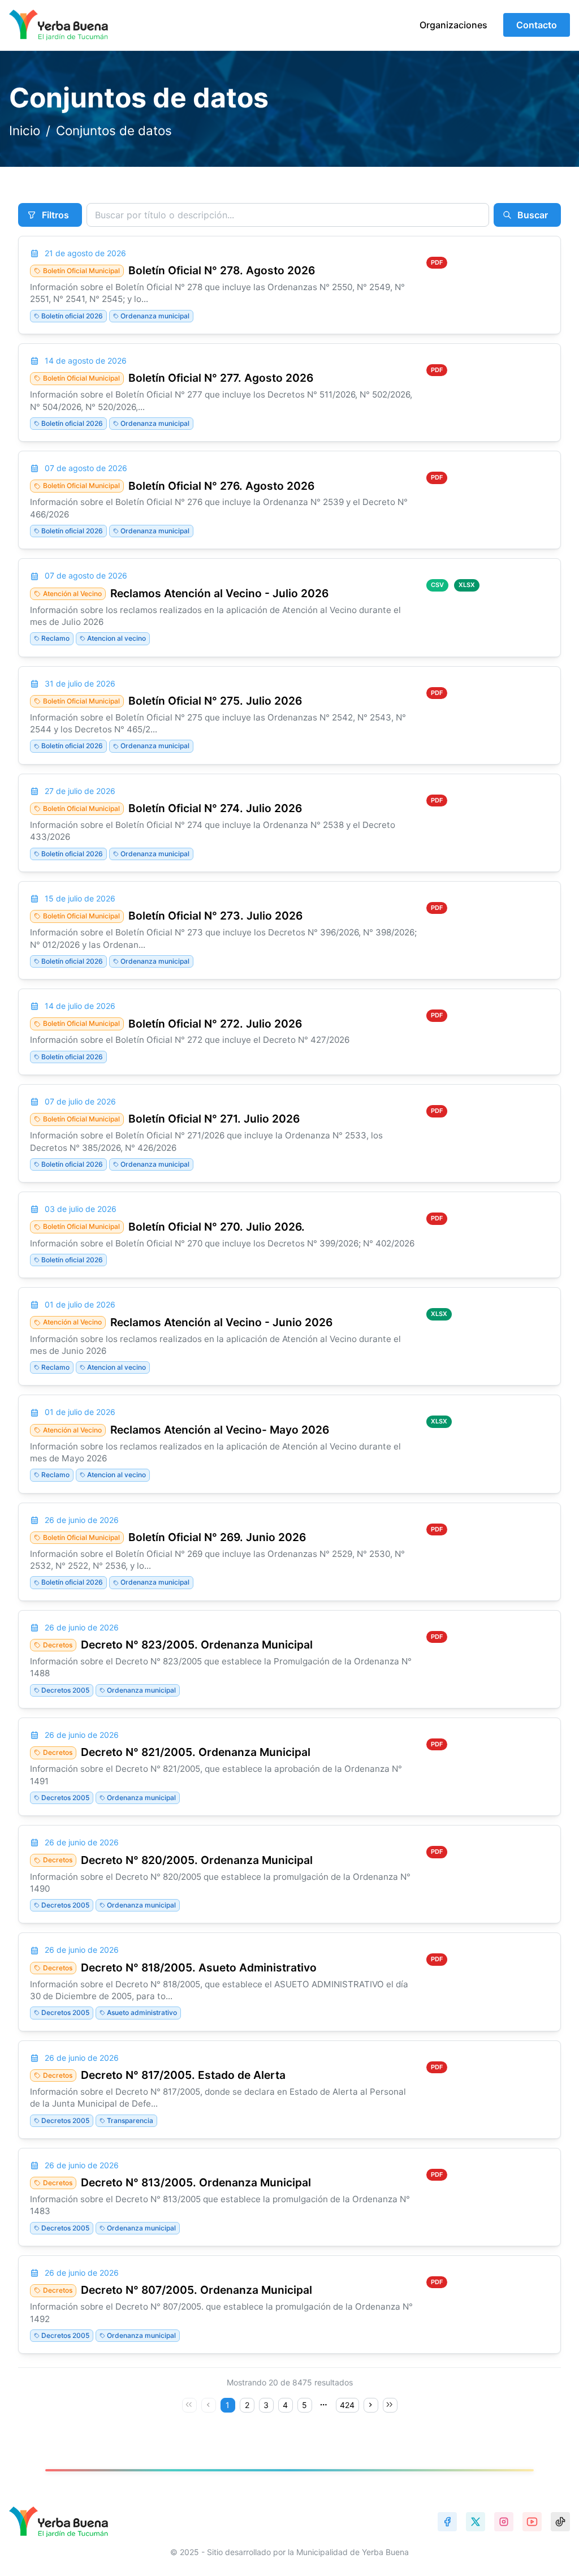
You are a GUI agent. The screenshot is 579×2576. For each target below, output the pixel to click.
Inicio (25, 131)
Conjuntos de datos (114, 131)
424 (347, 2405)
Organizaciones (453, 25)
